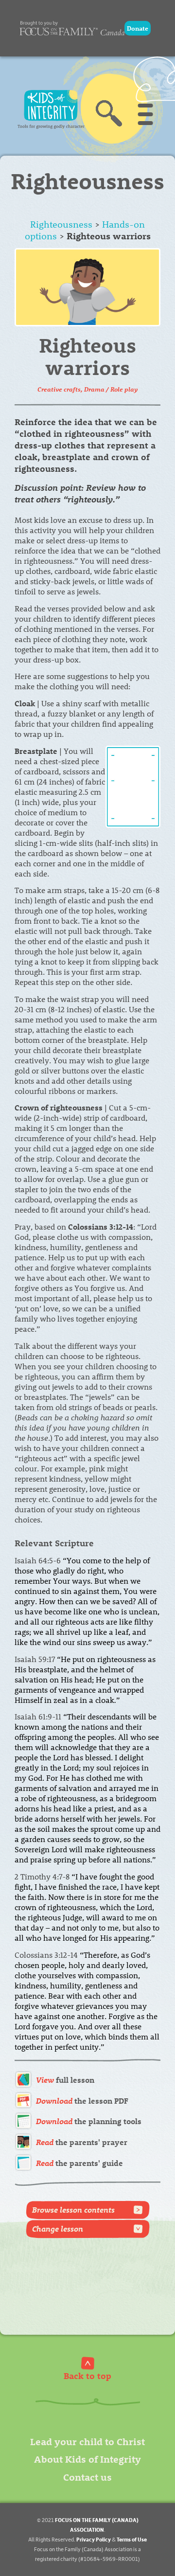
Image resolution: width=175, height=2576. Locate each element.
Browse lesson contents (73, 2209)
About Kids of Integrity (87, 2459)
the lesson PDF (82, 2101)
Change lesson (58, 2228)
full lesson (65, 2080)
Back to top (87, 2375)
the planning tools (89, 2121)
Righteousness (61, 224)
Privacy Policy (94, 2539)
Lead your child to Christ (87, 2441)
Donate (138, 28)
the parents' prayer (82, 2142)
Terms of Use (132, 2539)
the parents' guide (79, 2163)
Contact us (87, 2477)
